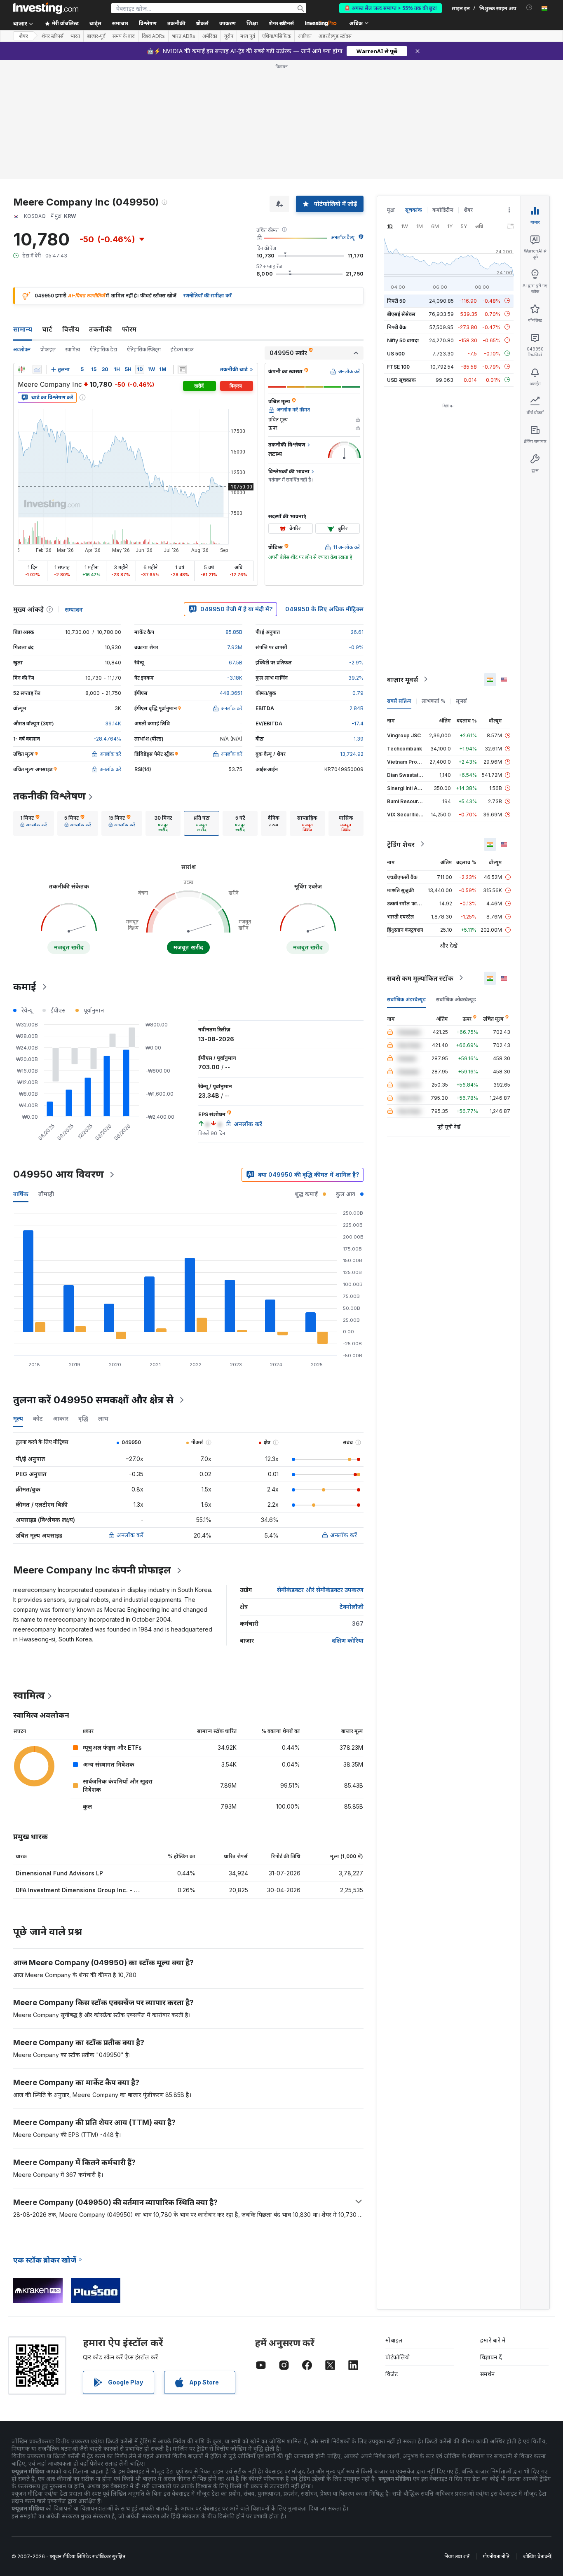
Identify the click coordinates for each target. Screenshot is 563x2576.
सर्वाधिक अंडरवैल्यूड (406, 999)
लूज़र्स (461, 700)
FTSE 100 (398, 366)
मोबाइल (394, 2340)
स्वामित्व (73, 349)
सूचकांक (414, 210)
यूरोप (229, 36)
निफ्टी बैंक (397, 327)
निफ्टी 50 (396, 300)
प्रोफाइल (48, 349)
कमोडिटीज (443, 210)
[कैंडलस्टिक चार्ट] (21, 369)
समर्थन (487, 2374)
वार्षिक (21, 1194)
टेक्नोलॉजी (352, 1607)
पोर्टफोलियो (398, 2357)
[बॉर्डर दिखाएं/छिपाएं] (182, 369)
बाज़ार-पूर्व (96, 36)
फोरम (129, 329)
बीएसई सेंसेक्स (401, 314)
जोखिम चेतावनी (537, 2556)
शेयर (23, 36)
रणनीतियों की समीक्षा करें (208, 296)
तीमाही (46, 1194)
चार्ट (47, 329)
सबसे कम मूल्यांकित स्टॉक (420, 978)
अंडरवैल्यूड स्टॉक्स (335, 36)
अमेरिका (210, 36)
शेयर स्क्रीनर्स (281, 23)
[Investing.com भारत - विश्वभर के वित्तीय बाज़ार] (46, 8)
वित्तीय (71, 329)
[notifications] (529, 8)
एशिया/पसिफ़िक (277, 36)
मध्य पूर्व (248, 36)
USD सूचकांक (401, 380)
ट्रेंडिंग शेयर (401, 844)
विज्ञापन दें (491, 2357)
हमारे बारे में (493, 2340)
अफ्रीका (305, 36)
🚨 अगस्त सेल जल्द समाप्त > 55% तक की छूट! (391, 8)
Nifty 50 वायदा (403, 340)
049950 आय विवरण (59, 1174)
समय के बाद (124, 36)
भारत (75, 36)
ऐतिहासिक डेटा (103, 349)
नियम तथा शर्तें (457, 2556)
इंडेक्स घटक (182, 349)
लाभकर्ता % (434, 700)
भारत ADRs (184, 36)
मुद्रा (391, 210)
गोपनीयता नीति (496, 2556)
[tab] (34, 823)
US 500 (396, 353)
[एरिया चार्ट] (37, 369)
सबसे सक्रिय (399, 700)
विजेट (392, 2374)
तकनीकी (101, 329)
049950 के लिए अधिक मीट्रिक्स (324, 609)
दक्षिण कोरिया (348, 1640)
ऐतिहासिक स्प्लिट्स (144, 349)
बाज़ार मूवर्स (402, 679)
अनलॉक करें (130, 1535)
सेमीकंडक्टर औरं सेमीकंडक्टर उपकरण (320, 1590)
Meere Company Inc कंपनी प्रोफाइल (92, 1570)
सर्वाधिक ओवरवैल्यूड (456, 999)
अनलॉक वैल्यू (343, 237)
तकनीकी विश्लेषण (49, 796)
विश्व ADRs (153, 36)
